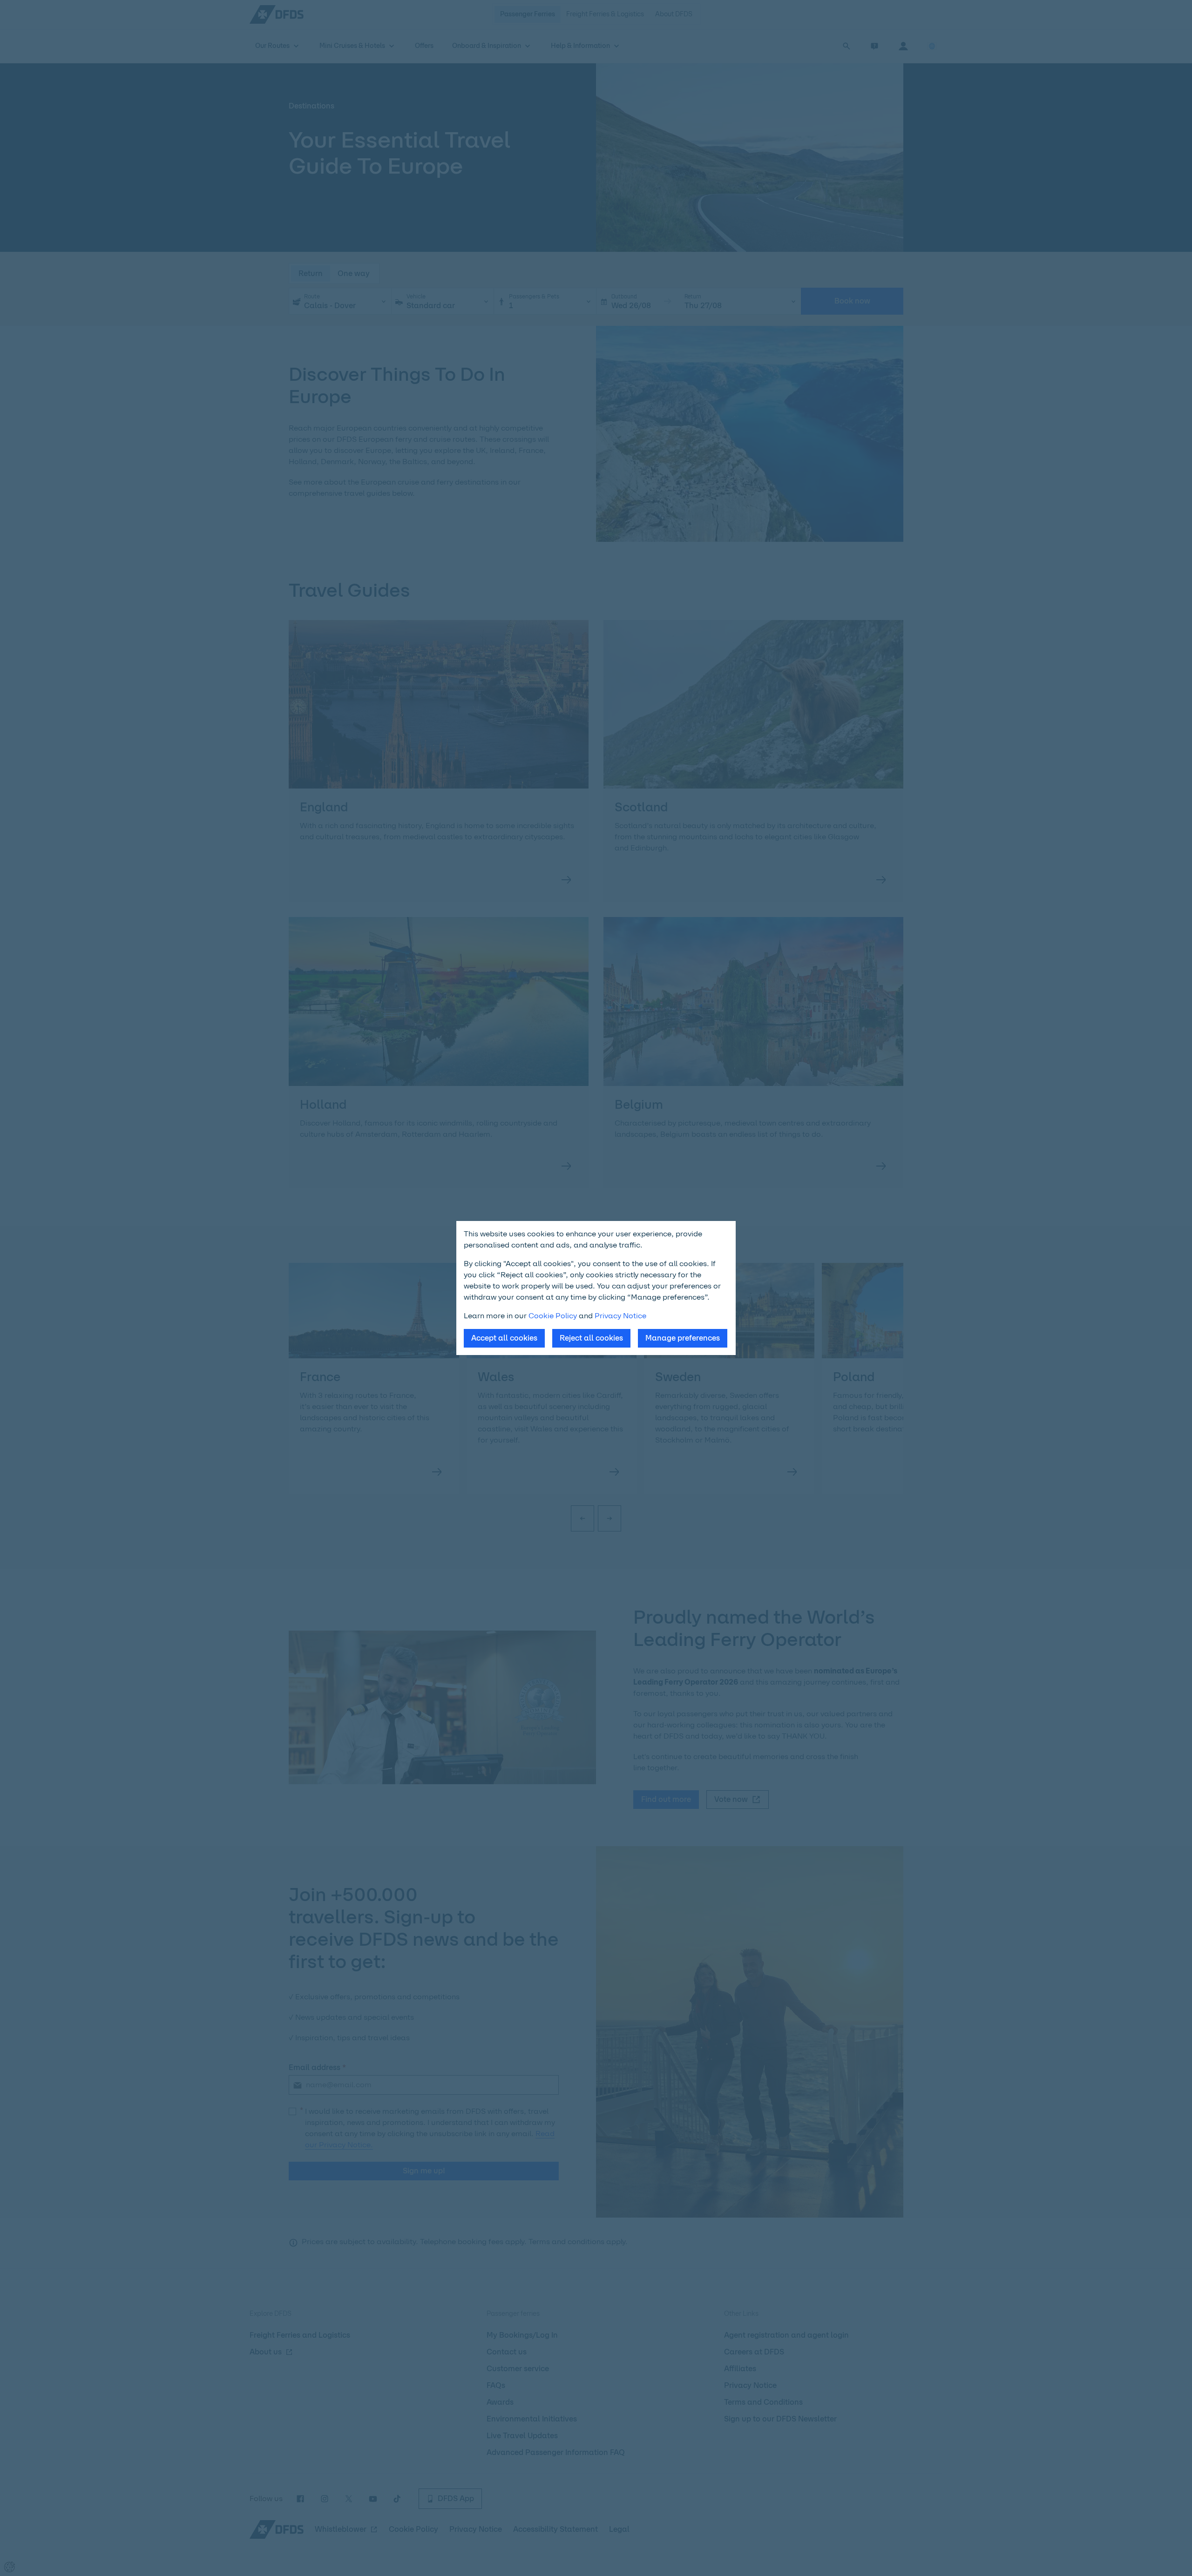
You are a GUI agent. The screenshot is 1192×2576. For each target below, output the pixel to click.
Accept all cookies (504, 1338)
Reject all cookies (591, 1338)
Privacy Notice (620, 1316)
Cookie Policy (553, 1316)
